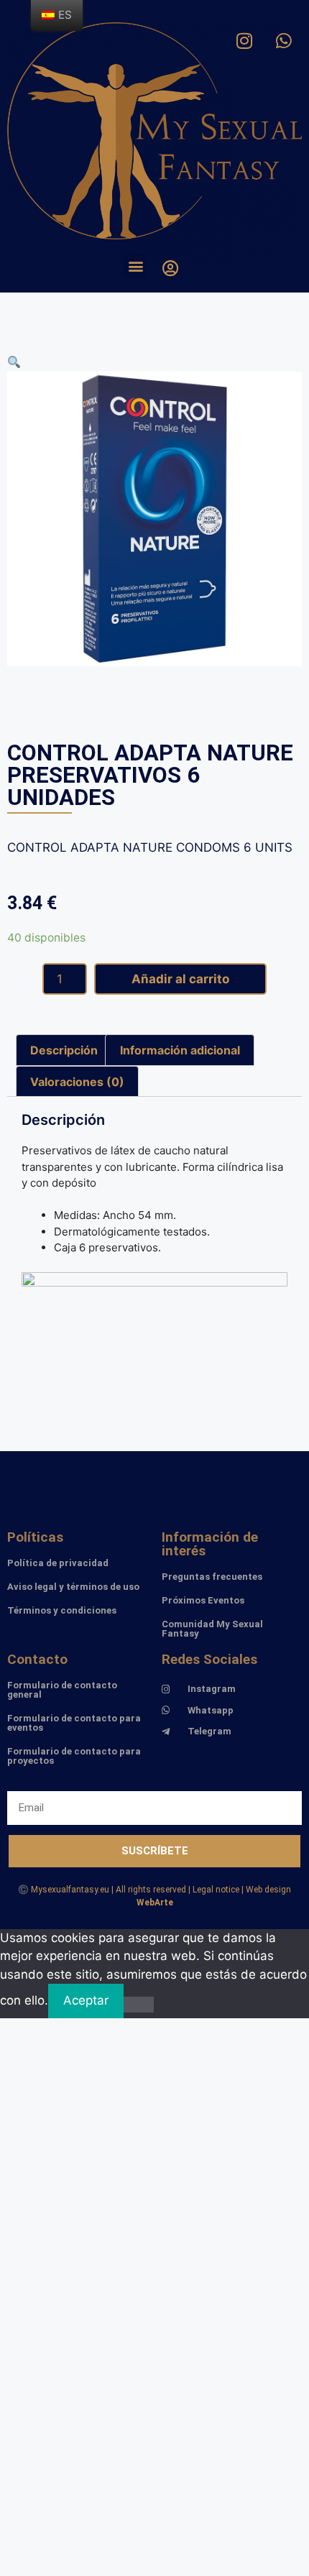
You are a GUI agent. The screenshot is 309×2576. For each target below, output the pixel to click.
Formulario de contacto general (62, 1690)
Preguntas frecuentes (212, 1577)
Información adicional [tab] (180, 1050)
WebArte (155, 1903)
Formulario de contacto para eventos (74, 1723)
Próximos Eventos (203, 1600)
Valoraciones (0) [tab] (77, 1082)
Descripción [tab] (64, 1050)
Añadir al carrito (180, 979)
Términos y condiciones (62, 1610)
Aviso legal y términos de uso (73, 1587)
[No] (139, 2005)
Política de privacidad (58, 1563)
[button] (135, 266)
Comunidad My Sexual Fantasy (212, 1629)
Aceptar (86, 2000)
